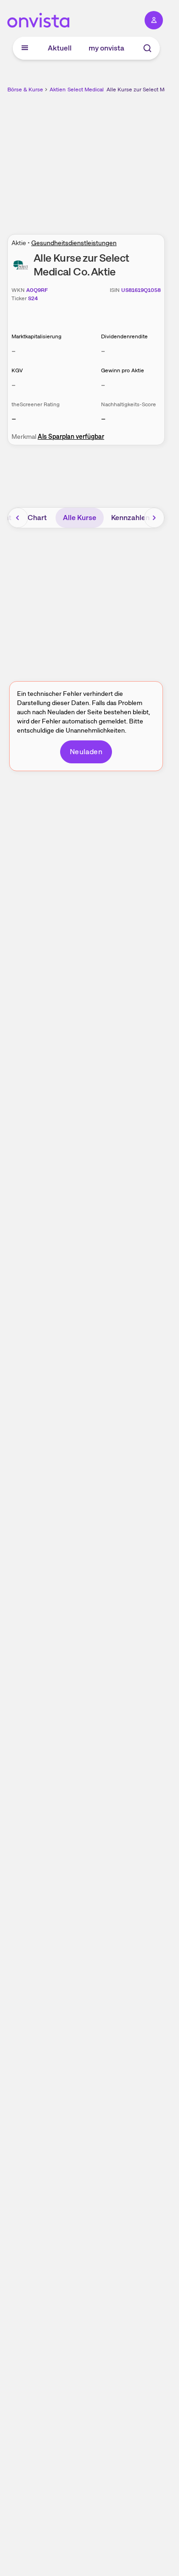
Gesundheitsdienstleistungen (74, 243)
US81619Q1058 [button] (141, 290)
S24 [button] (33, 298)
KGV (17, 370)
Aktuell (60, 48)
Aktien (58, 90)
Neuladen (86, 752)
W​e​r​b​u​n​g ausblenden (120, 158)
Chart (37, 518)
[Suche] (147, 48)
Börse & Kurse (25, 90)
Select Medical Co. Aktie (98, 90)
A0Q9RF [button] (37, 290)
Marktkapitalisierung (36, 336)
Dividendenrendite (124, 336)
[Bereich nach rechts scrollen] (154, 518)
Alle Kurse (80, 518)
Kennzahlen (130, 518)
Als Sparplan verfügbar (71, 437)
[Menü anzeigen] (25, 48)
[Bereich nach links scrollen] (18, 518)
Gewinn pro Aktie (123, 370)
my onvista (106, 48)
